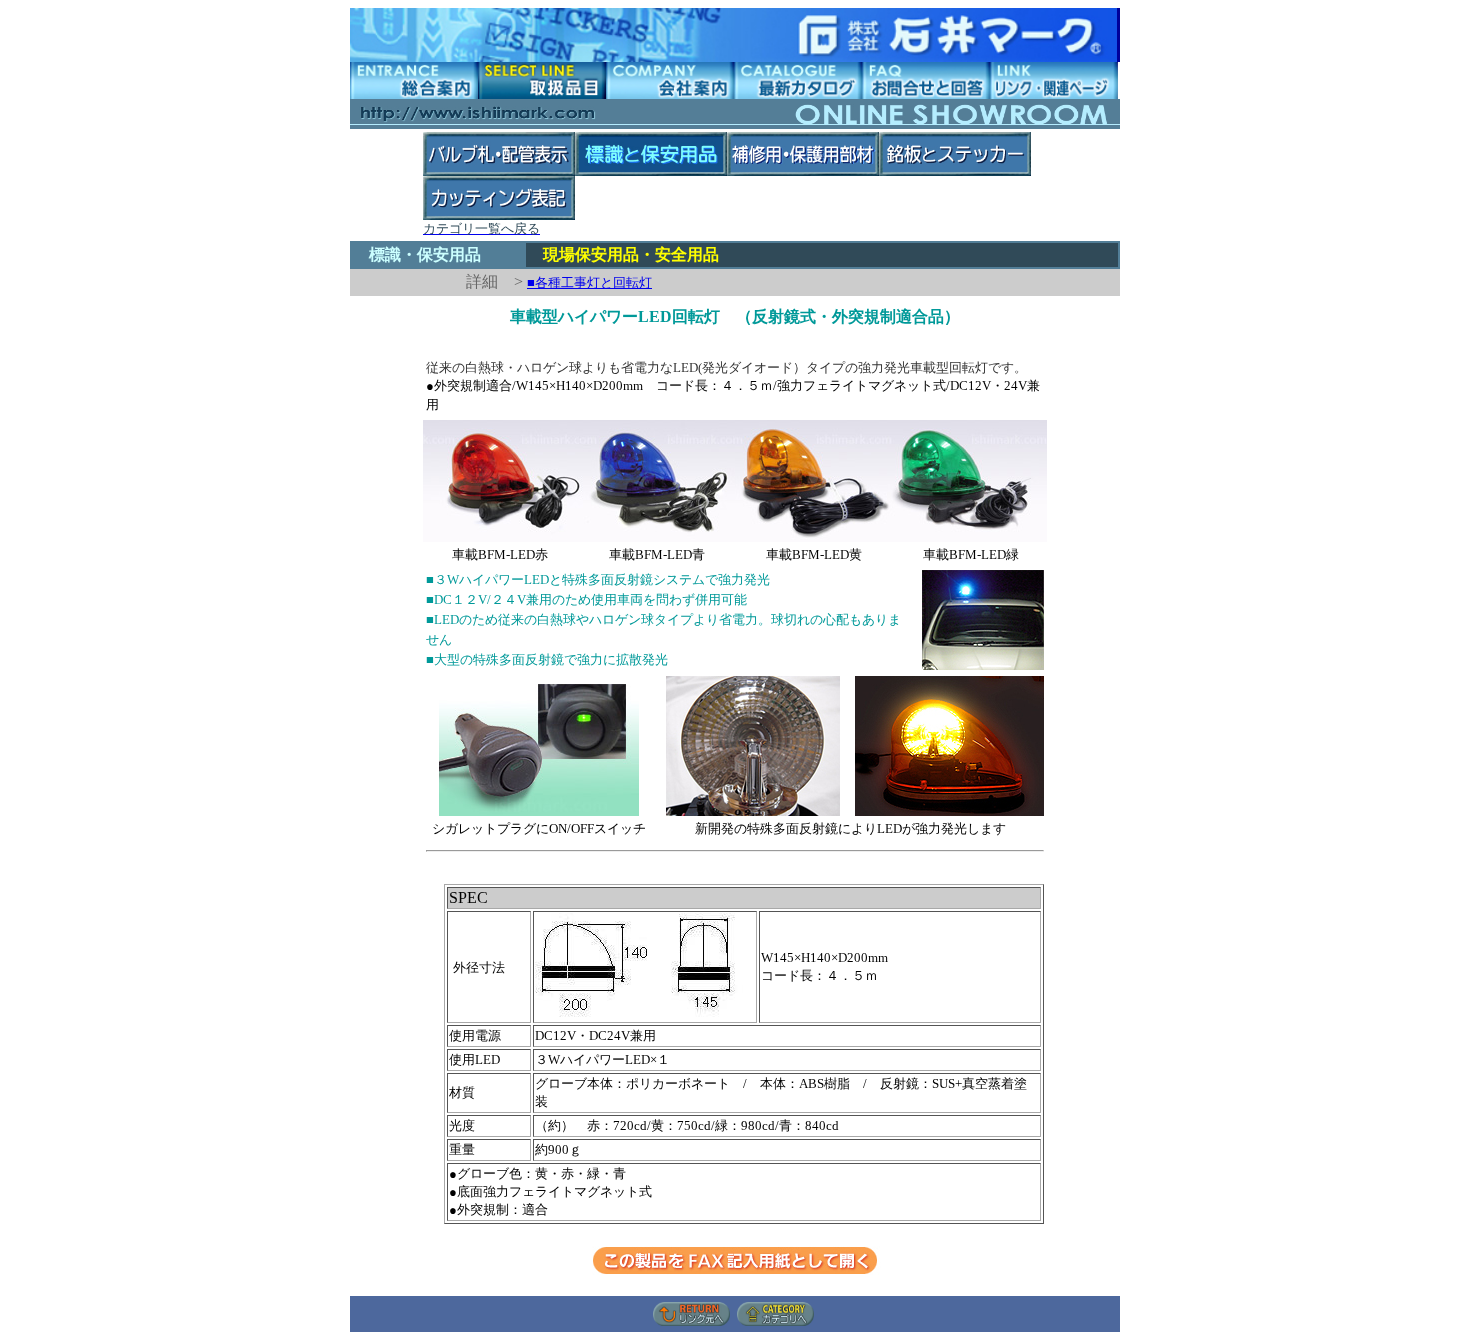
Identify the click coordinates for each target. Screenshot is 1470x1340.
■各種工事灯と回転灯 (589, 282)
